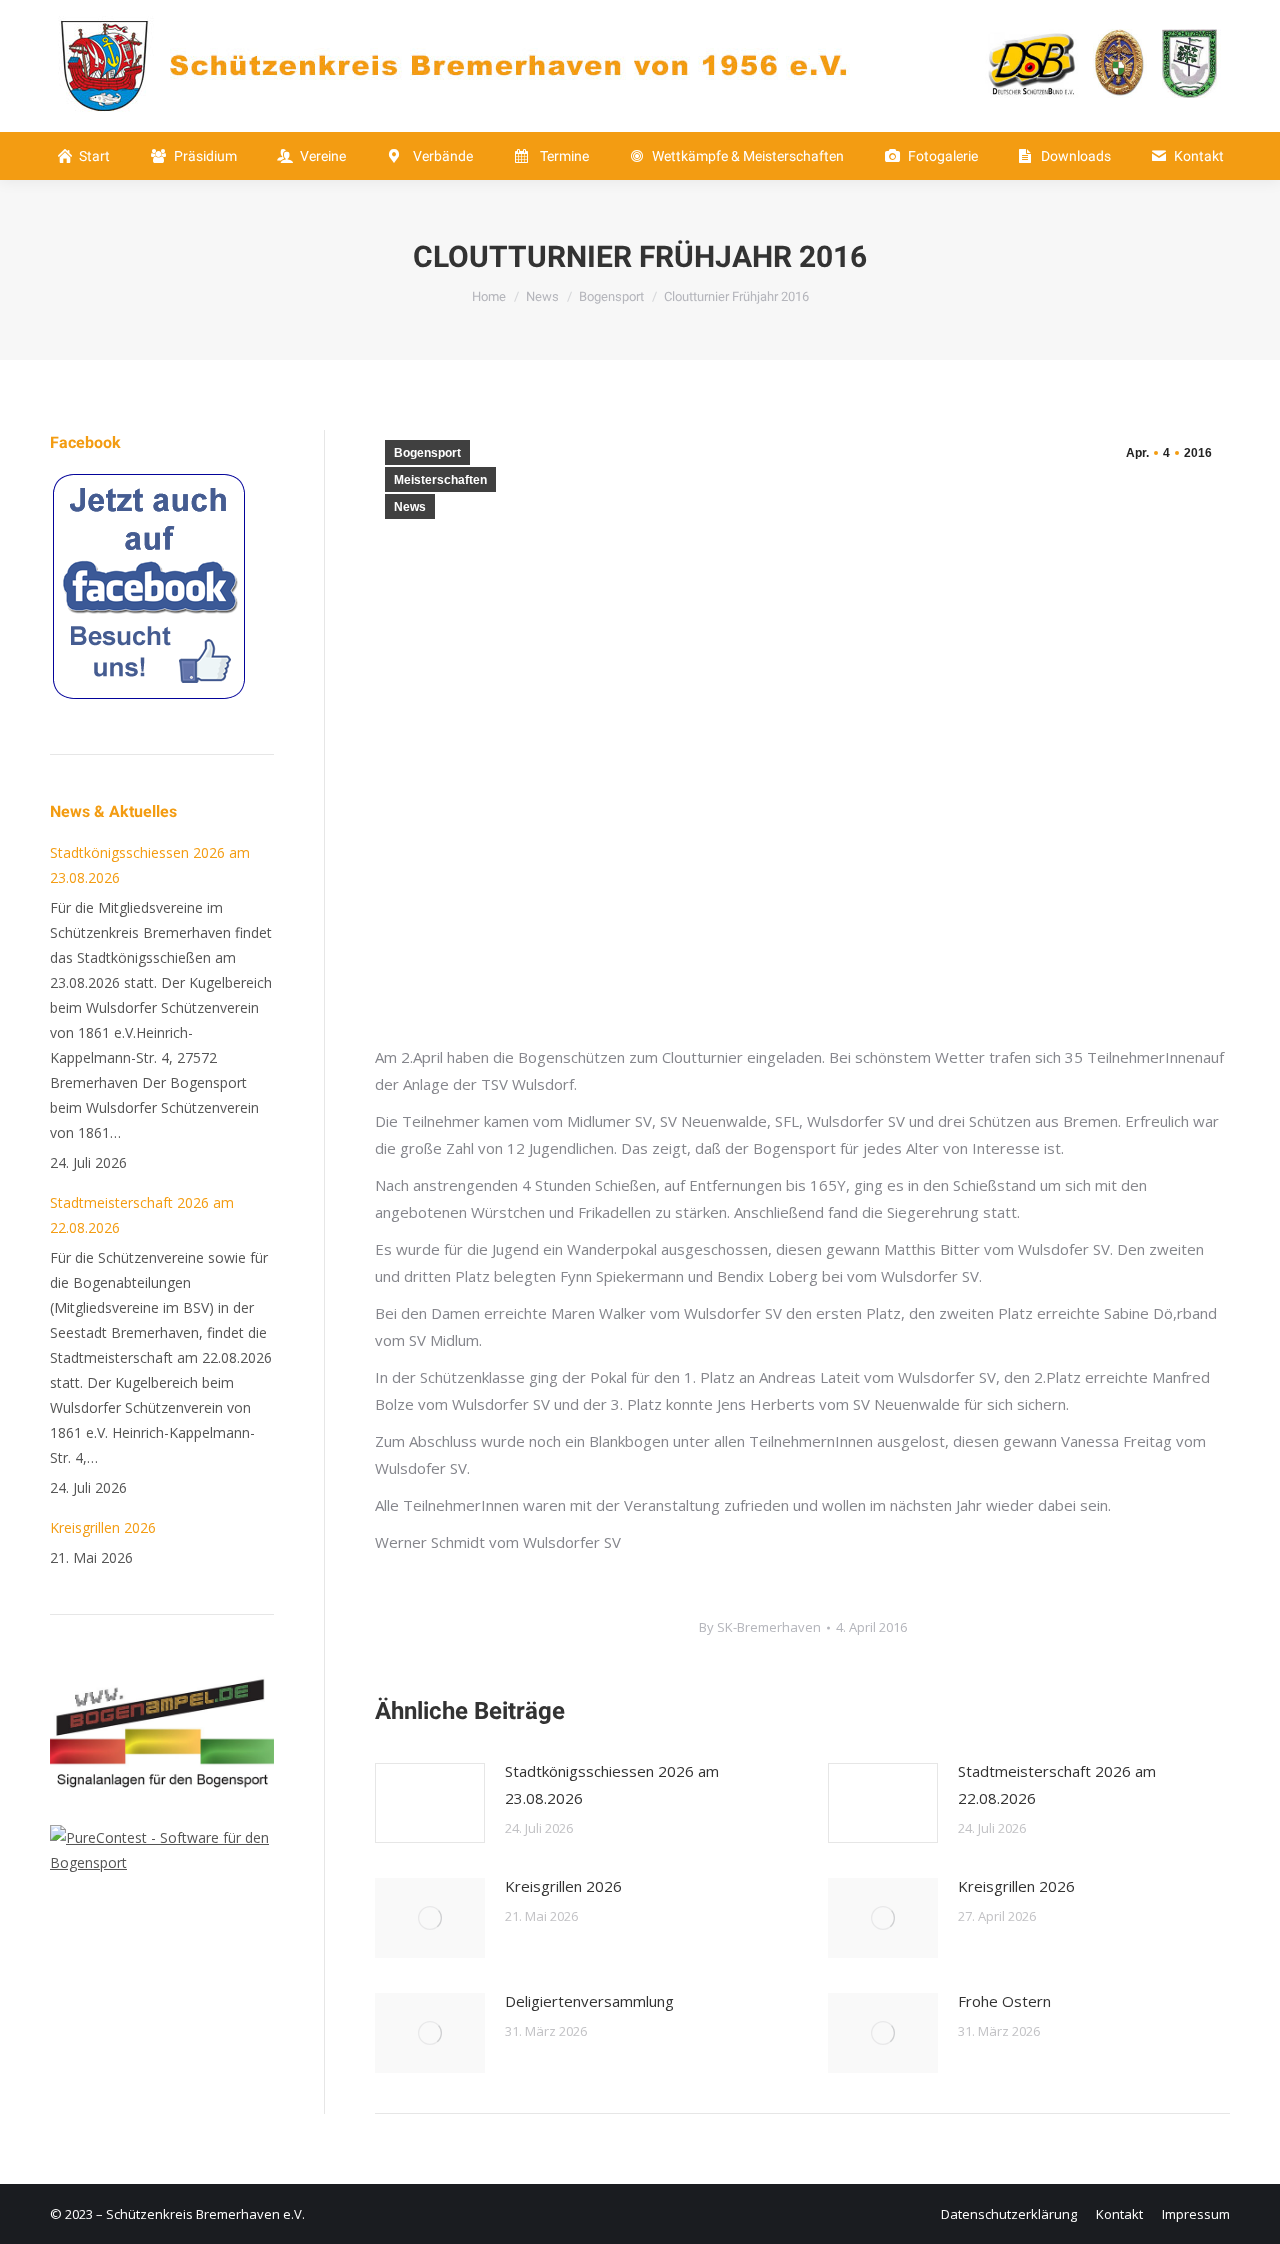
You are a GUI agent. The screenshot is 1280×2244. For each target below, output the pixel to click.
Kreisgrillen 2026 (563, 1886)
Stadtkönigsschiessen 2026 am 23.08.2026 (612, 1784)
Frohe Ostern (1004, 2001)
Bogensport (427, 453)
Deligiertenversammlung (589, 2001)
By (760, 1627)
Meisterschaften (440, 480)
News (410, 507)
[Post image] (430, 1803)
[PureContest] (162, 1862)
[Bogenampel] (162, 1812)
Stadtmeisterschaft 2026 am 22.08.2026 (1057, 1784)
